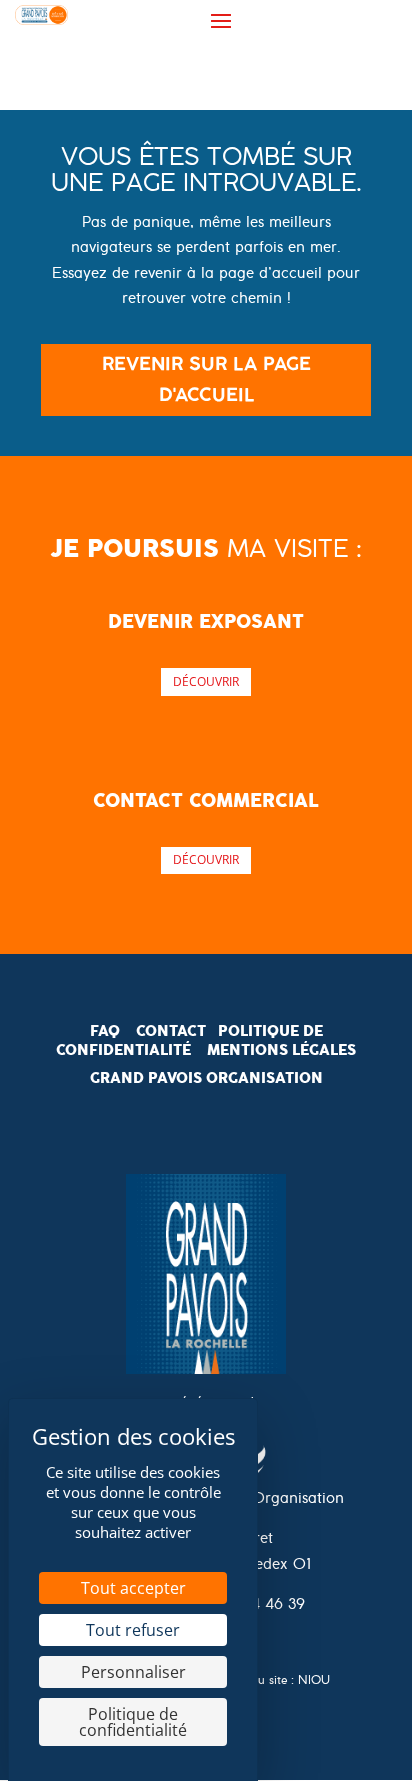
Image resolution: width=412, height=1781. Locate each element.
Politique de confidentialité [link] (133, 1722)
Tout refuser (133, 1630)
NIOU (314, 1682)
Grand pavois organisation (206, 1078)
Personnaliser (133, 1672)
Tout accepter (133, 1588)
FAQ (105, 1031)
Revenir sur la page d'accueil (206, 379)
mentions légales (281, 1050)
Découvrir (206, 681)
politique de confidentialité (189, 1040)
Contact (171, 1031)
